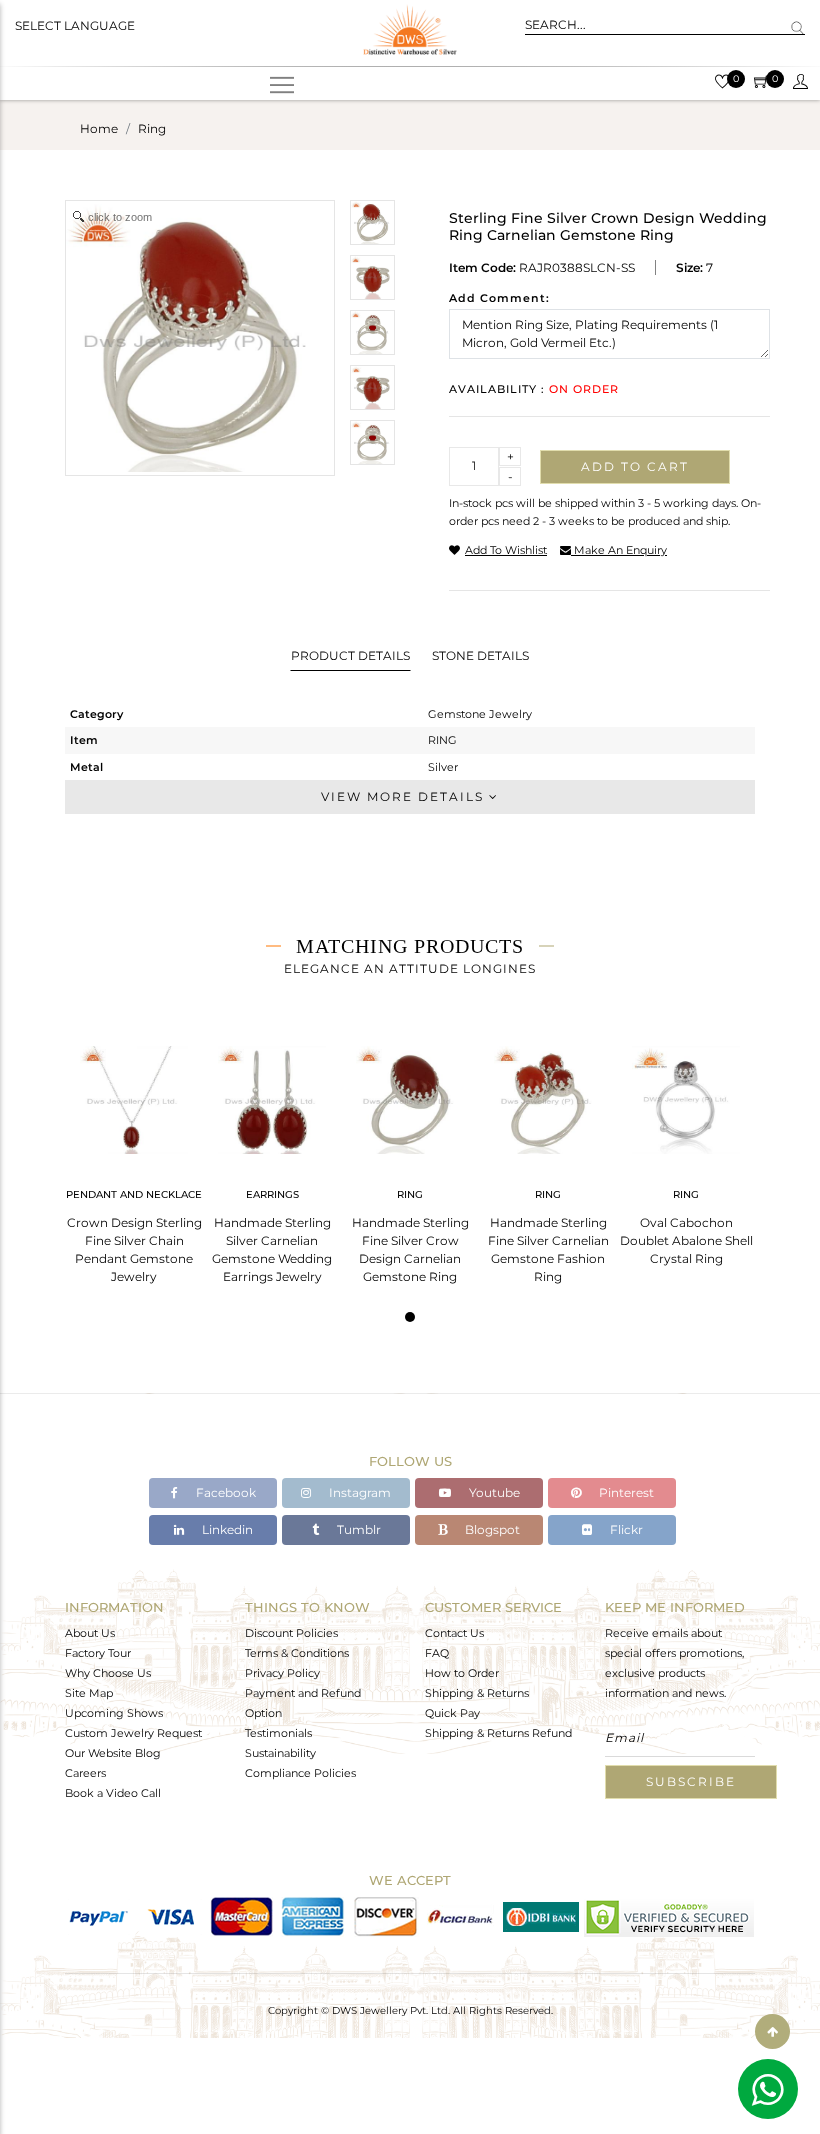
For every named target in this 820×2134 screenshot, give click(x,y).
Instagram (358, 1492)
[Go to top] (772, 2031)
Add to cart (635, 466)
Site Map (89, 1693)
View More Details (405, 796)
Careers (85, 1773)
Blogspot (491, 1529)
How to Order (462, 1673)
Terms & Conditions (297, 1653)
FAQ (437, 1653)
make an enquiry (619, 550)
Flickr (625, 1529)
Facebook (224, 1492)
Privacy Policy (282, 1673)
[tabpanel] (134, 1158)
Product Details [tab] (350, 655)
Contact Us (454, 1633)
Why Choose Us (108, 1673)
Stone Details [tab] (480, 655)
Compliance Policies (300, 1773)
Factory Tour (98, 1653)
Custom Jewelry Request (133, 1733)
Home (99, 128)
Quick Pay (452, 1713)
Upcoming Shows (114, 1713)
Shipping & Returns (477, 1693)
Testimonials (278, 1733)
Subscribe (691, 1781)
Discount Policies (291, 1633)
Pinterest (625, 1492)
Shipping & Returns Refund (498, 1733)
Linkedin (226, 1529)
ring (152, 128)
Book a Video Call (113, 1793)
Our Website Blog (113, 1753)
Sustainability (280, 1753)
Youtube (493, 1492)
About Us (90, 1633)
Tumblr (357, 1529)
